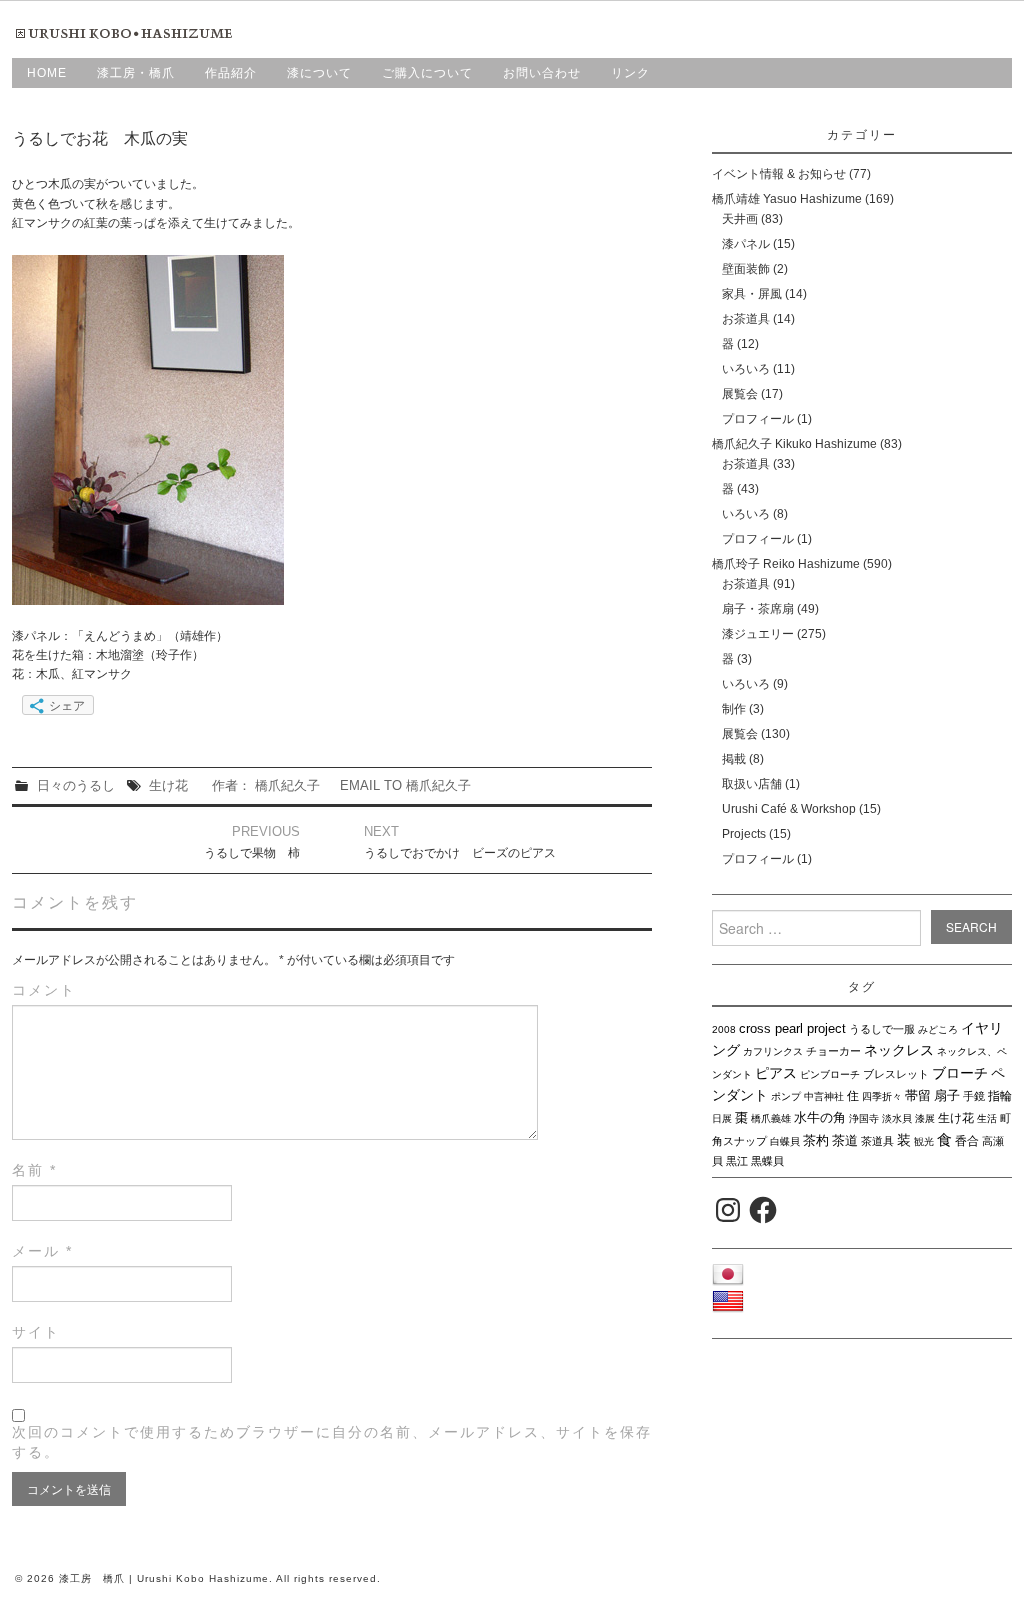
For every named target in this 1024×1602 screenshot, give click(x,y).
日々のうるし (76, 785)
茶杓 (816, 1140)
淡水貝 (897, 1118)
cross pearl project (792, 1029)
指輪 (1000, 1096)
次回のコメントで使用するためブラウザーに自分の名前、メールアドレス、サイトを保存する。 (332, 1442)
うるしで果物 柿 (252, 853)
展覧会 (740, 394)
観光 (924, 1141)
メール (42, 1251)
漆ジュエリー (758, 634)
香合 (967, 1141)
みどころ (938, 1029)
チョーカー (833, 1051)
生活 (987, 1118)
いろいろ (746, 369)
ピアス (776, 1073)
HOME (47, 73)
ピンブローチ (830, 1074)
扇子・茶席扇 (758, 609)
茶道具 (877, 1141)
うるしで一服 (882, 1029)
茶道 (845, 1140)
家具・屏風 (752, 294)
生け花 (168, 785)
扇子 (947, 1095)
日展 (722, 1118)
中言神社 (824, 1096)
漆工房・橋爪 (136, 73)
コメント (44, 990)
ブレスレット (896, 1074)
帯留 (918, 1095)
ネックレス (899, 1050)
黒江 (737, 1161)
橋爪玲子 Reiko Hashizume (786, 564)
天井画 (740, 219)
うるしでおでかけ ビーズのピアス (460, 853)
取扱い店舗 (752, 784)
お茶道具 (746, 319)
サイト (36, 1332)
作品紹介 (231, 73)
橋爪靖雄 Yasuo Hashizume (787, 199)
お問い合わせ (542, 73)
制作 (734, 709)
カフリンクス (773, 1051)
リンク (630, 73)
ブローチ (960, 1073)
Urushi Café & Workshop (789, 809)
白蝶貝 (785, 1141)
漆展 (925, 1118)
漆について (319, 73)
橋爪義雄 (771, 1118)
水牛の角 (820, 1117)
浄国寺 (864, 1118)
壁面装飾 (746, 269)
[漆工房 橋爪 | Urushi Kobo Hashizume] (127, 33)
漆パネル (746, 244)
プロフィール (758, 419)
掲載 (734, 759)
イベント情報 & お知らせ (779, 174)
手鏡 (974, 1096)
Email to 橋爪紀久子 (405, 785)
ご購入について (427, 73)
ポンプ (786, 1096)
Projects (744, 834)
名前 (34, 1170)
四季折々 (882, 1096)
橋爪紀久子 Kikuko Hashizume (794, 444)
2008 (724, 1029)
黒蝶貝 (767, 1161)
